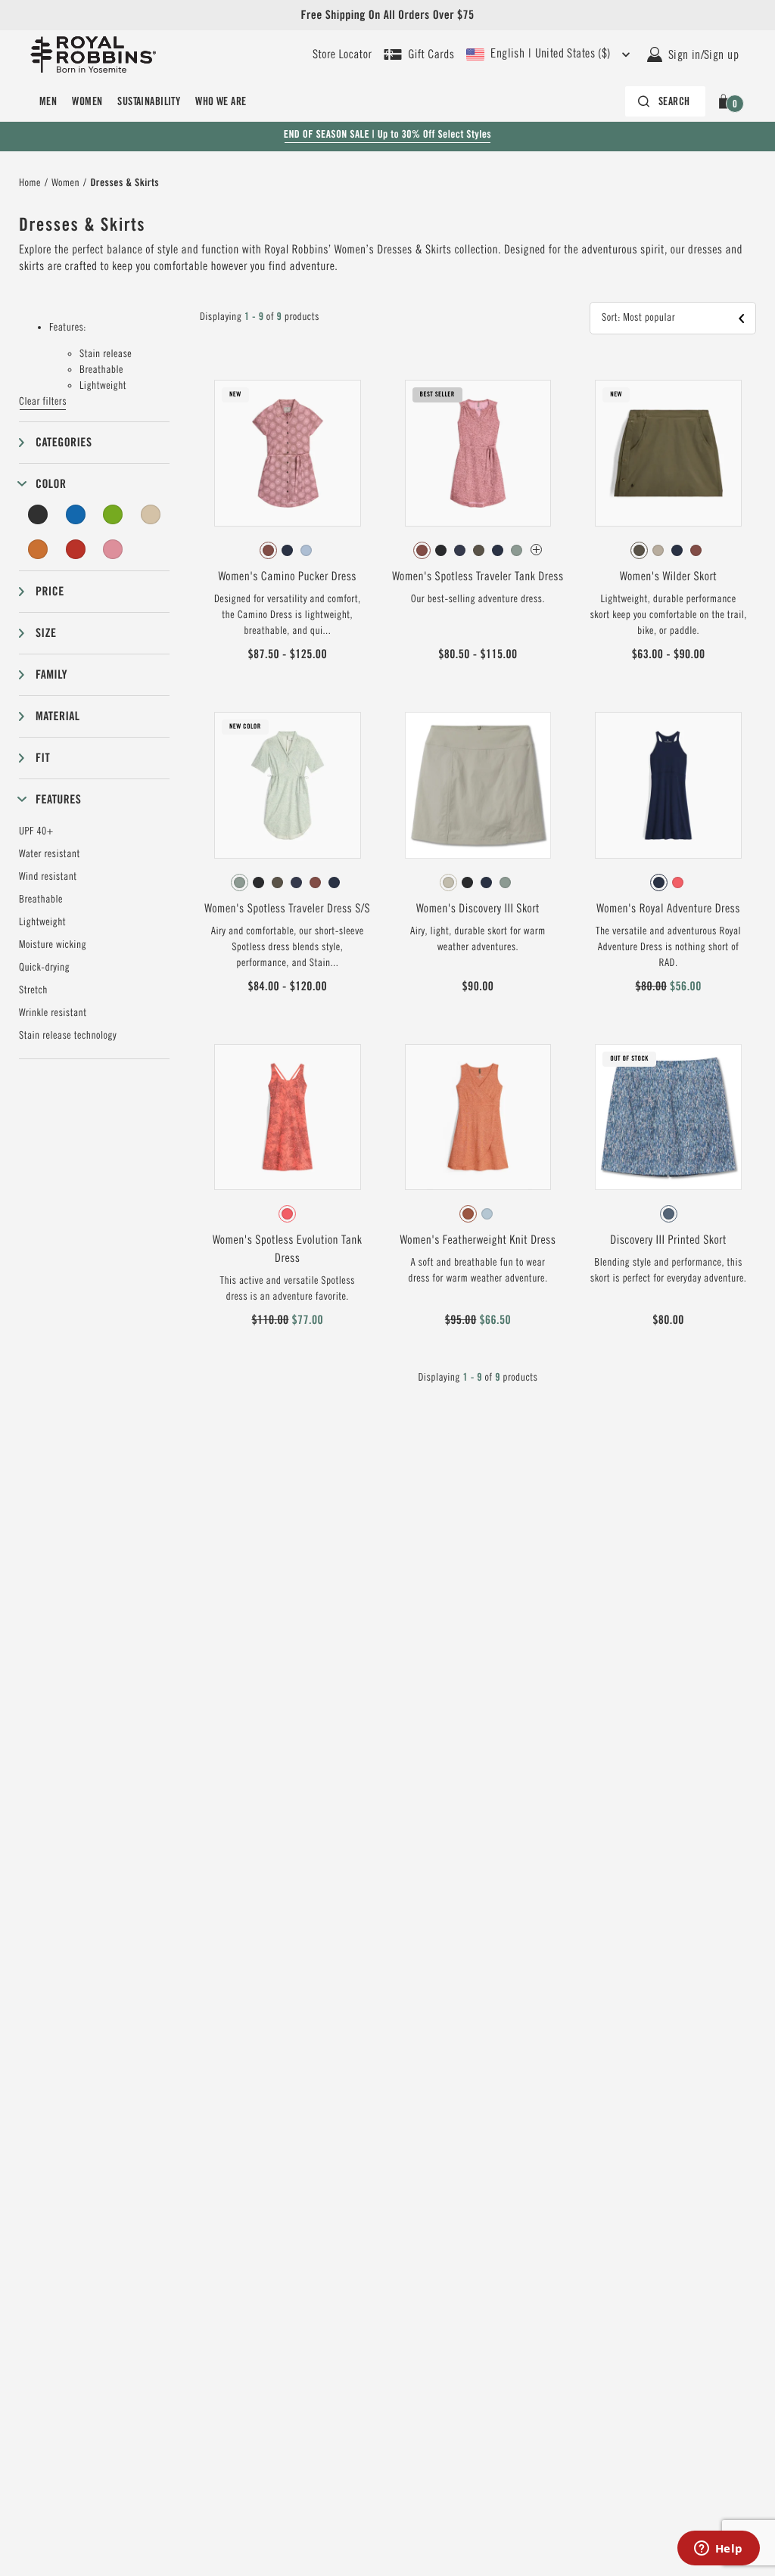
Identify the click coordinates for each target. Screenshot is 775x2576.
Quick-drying (44, 968)
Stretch (33, 990)
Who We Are (221, 101)
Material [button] (58, 716)
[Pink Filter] (113, 549)
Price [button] (50, 591)
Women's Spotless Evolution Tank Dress (288, 1249)
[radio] (268, 550)
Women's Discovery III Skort (478, 909)
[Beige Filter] (151, 514)
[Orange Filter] (38, 549)
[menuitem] (48, 101)
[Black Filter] (38, 514)
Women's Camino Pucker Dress (287, 576)
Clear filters (43, 402)
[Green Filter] (113, 514)
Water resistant (50, 854)
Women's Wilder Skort (668, 576)
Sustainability (149, 101)
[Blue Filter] (76, 514)
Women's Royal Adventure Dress (668, 909)
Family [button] (51, 674)
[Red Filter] (76, 549)
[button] (726, 101)
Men (48, 101)
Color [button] (51, 484)
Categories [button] (64, 442)
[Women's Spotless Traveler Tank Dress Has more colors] (536, 550)
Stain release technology (68, 1036)
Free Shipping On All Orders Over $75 (387, 15)
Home (30, 183)
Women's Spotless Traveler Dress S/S (287, 909)
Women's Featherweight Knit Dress (478, 1240)
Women (87, 101)
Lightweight (42, 922)
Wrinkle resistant (53, 1013)
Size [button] (46, 633)
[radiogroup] (288, 551)
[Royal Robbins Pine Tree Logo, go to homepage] (93, 54)
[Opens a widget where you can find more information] (718, 2550)
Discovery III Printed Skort (668, 1240)
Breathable (41, 900)
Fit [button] (43, 758)
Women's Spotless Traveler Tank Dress (478, 576)
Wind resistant (48, 877)
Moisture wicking (53, 945)
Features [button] (58, 799)
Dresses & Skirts (124, 183)
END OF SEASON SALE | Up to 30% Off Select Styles (387, 135)
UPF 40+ (36, 831)
